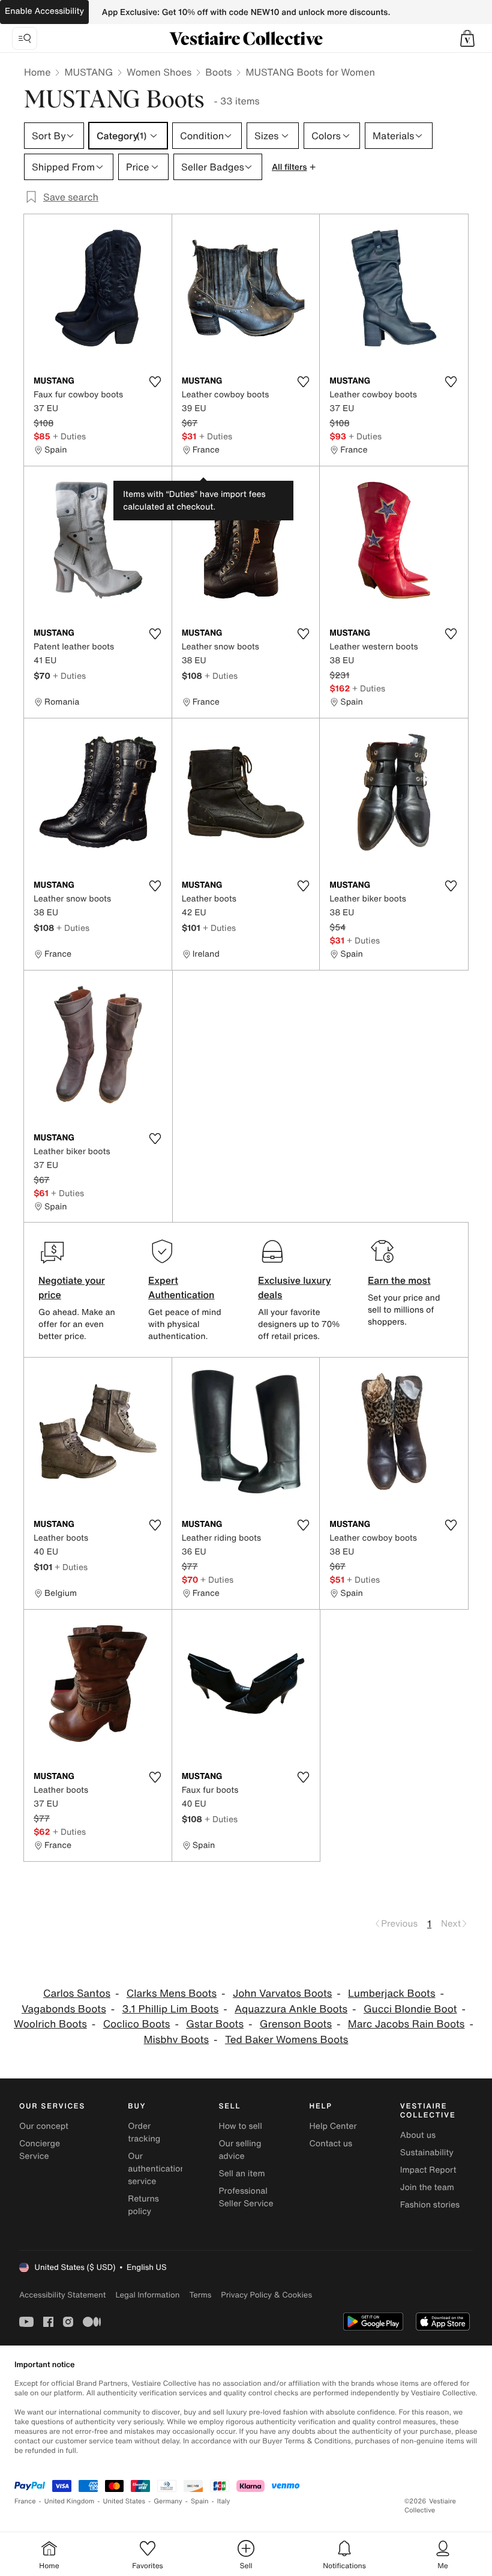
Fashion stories (430, 2205)
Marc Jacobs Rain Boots (406, 2024)
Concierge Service (40, 2150)
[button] (467, 38)
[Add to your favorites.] (155, 382)
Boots (218, 72)
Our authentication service (157, 2169)
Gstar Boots (215, 2024)
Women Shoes (159, 72)
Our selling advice (240, 2150)
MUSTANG (88, 72)
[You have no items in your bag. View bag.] (467, 38)
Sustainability (427, 2153)
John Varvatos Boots (282, 1994)
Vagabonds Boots (64, 2009)
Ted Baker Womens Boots (287, 2040)
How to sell (240, 2126)
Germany (168, 2501)
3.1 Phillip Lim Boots (171, 2009)
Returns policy (143, 2205)
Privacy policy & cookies (266, 2295)
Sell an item (241, 2174)
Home (37, 72)
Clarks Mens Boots (172, 1994)
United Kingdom (70, 2501)
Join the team (427, 2187)
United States (124, 2501)
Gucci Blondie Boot (410, 2009)
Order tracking (144, 2132)
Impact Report (428, 2170)
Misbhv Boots (177, 2040)
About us (418, 2135)
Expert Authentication (181, 1287)
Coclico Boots (137, 2024)
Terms (200, 2295)
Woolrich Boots (50, 2024)
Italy (224, 2501)
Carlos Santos (77, 1994)
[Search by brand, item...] (25, 38)
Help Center (333, 2126)
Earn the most (399, 1280)
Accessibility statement (62, 2295)
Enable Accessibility (44, 11)
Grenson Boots (296, 2024)
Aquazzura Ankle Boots (291, 2009)
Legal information (147, 2295)
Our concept (44, 2126)
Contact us (331, 2144)
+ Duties (69, 436)
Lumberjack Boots (391, 1994)
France (25, 2501)
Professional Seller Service (246, 2197)
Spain (200, 2501)
